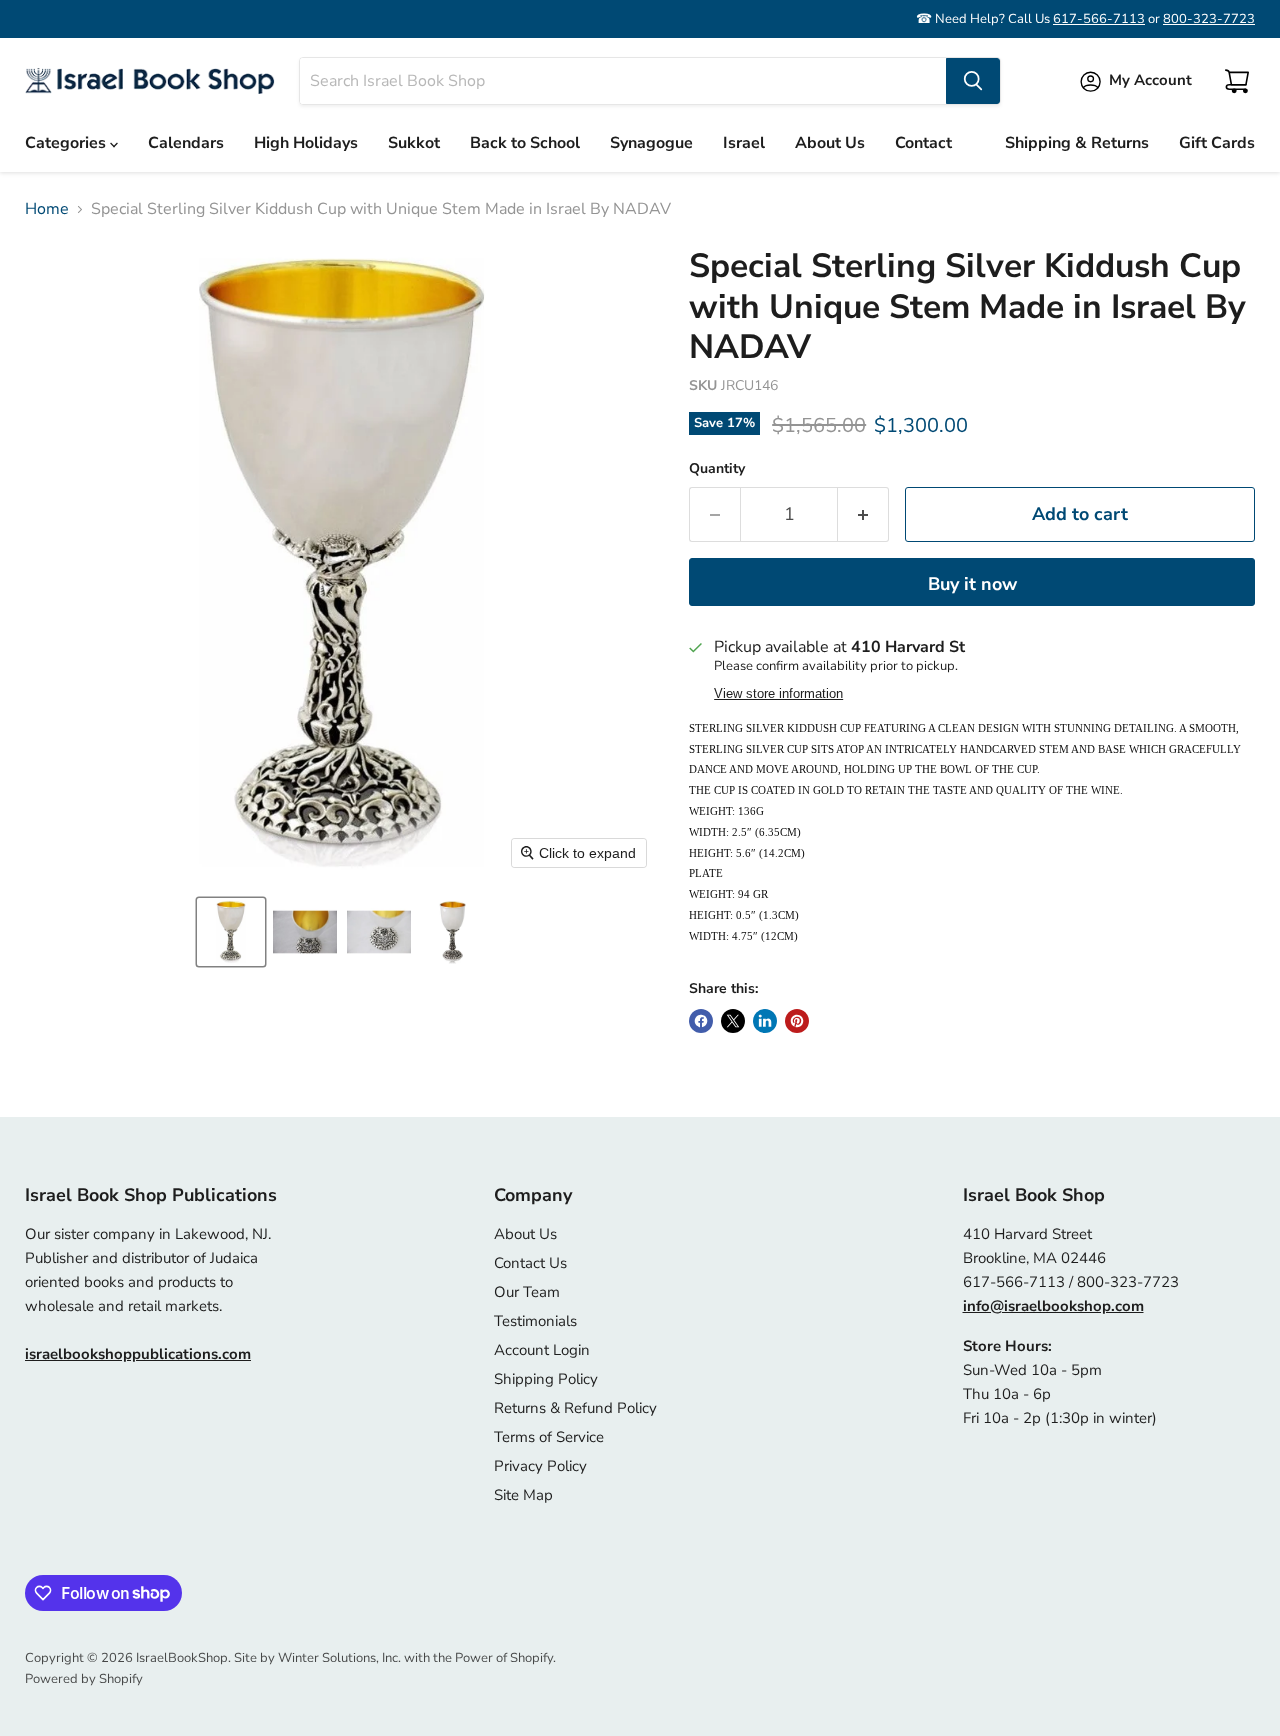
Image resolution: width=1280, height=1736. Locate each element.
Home (47, 209)
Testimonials (535, 1321)
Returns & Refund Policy (575, 1408)
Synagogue (651, 143)
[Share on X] (733, 1021)
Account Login (542, 1350)
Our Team (527, 1292)
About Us (830, 143)
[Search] (973, 81)
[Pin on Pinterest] (797, 1021)
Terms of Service (549, 1437)
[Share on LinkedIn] (765, 1021)
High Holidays (306, 143)
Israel (744, 143)
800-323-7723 (1209, 19)
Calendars (186, 143)
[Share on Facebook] (701, 1021)
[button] (231, 932)
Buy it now (972, 584)
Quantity (717, 469)
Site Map (523, 1495)
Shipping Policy (546, 1379)
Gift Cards (1217, 143)
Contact (923, 143)
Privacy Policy (540, 1466)
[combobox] (623, 81)
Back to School (525, 143)
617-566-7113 (1099, 19)
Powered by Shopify (84, 1679)
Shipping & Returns (1077, 143)
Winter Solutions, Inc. (339, 1658)
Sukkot (414, 143)
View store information (778, 694)
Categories (67, 143)
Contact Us (530, 1263)
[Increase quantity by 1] (863, 514)
